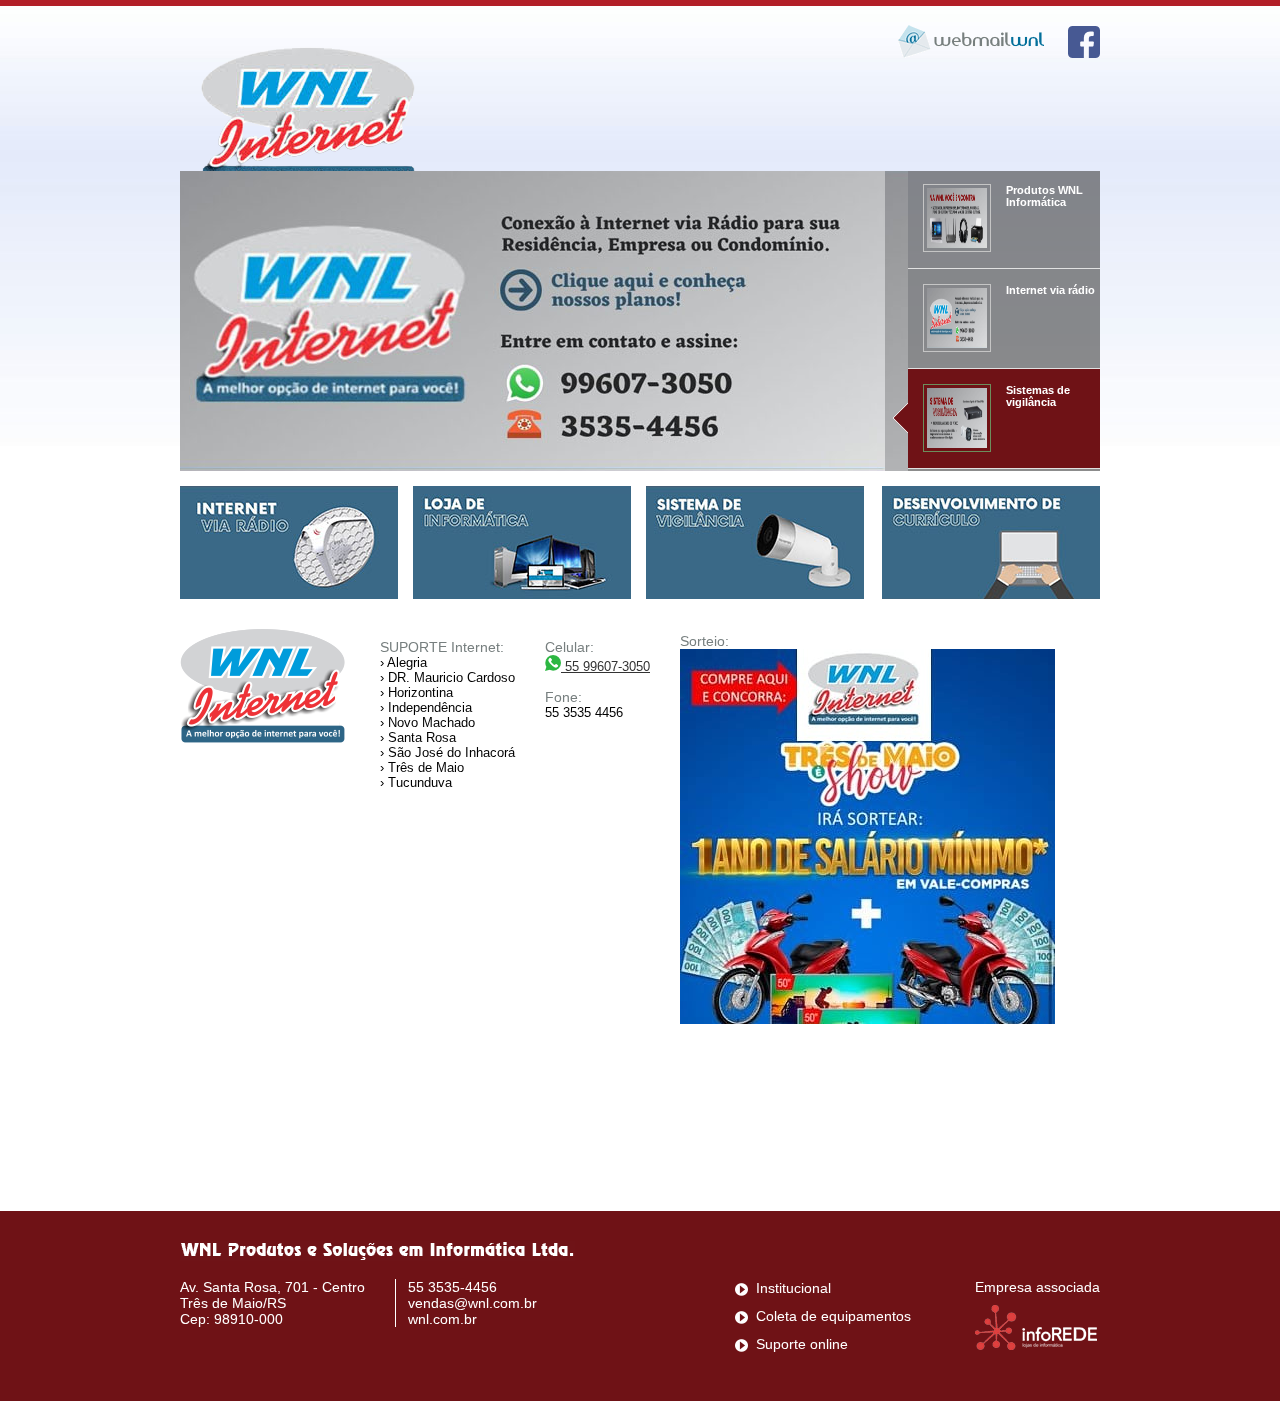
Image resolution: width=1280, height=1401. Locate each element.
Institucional (793, 1288)
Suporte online (802, 1344)
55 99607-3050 (605, 666)
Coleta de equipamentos (833, 1316)
